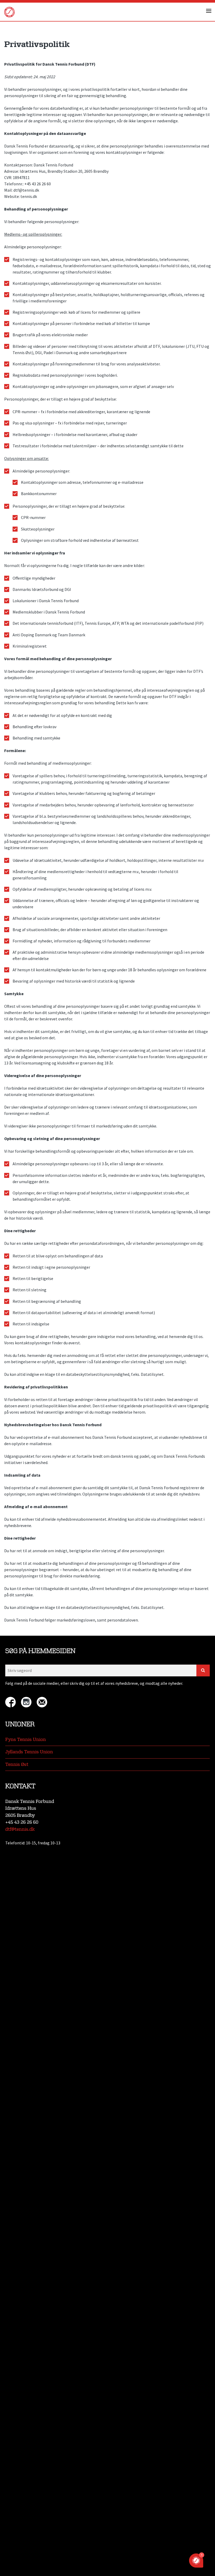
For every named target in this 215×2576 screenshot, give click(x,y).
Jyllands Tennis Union (29, 1752)
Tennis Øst (17, 1764)
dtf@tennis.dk (20, 1829)
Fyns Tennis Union (26, 1740)
